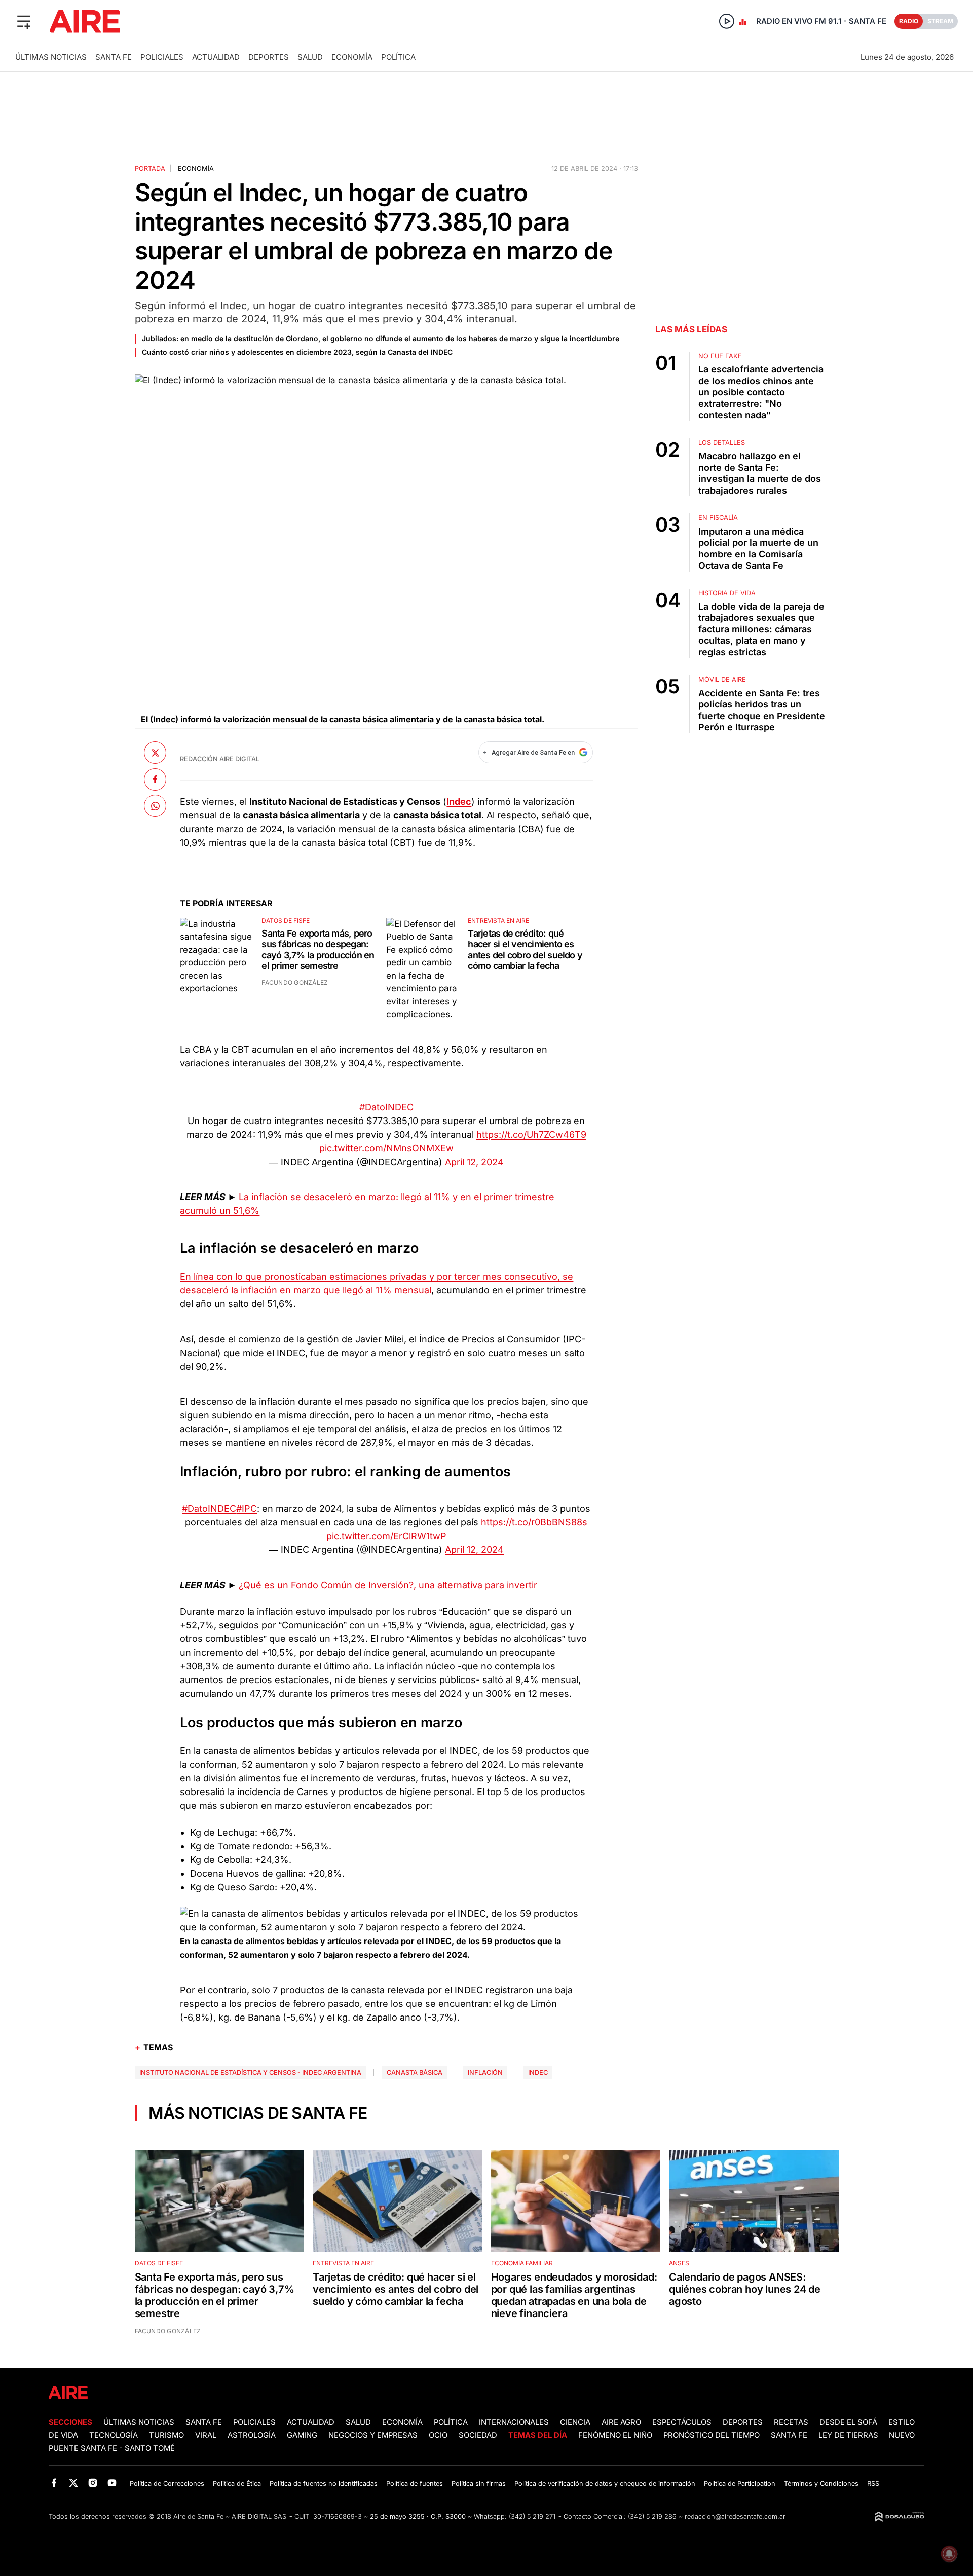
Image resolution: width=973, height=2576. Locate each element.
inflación (485, 2073)
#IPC (247, 1508)
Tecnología (114, 2435)
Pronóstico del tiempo (712, 2435)
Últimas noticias (51, 57)
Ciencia (575, 2422)
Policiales (162, 57)
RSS (873, 2484)
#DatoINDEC (386, 1107)
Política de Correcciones (167, 2484)
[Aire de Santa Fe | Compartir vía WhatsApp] (155, 806)
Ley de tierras (849, 2435)
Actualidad (216, 57)
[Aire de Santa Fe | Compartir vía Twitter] (155, 753)
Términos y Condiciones (821, 2484)
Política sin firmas (479, 2484)
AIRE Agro (621, 2422)
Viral (206, 2435)
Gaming (302, 2435)
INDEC (538, 2073)
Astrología (252, 2435)
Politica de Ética (237, 2484)
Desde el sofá (848, 2422)
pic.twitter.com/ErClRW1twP (386, 1536)
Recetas (791, 2422)
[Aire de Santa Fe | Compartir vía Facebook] (155, 779)
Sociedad (478, 2435)
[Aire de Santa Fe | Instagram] (93, 2483)
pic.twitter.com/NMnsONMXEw (386, 1148)
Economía (352, 57)
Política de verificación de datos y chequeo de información (605, 2484)
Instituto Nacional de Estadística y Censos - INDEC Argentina (250, 2073)
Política (398, 57)
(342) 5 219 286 (652, 2516)
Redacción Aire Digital (220, 759)
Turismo (166, 2435)
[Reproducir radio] (727, 21)
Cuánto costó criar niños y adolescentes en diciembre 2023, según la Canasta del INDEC (297, 352)
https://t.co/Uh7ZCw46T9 (531, 1134)
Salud (310, 57)
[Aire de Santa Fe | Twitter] (73, 2483)
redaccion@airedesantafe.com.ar (735, 2516)
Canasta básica (415, 2073)
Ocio (438, 2435)
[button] (24, 21)
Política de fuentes (415, 2484)
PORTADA (150, 169)
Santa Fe (114, 57)
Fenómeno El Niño (615, 2435)
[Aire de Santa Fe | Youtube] (112, 2483)
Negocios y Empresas (373, 2435)
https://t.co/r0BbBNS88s (534, 1522)
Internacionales (514, 2422)
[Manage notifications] (949, 2554)
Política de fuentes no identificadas (324, 2484)
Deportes (269, 57)
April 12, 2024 (474, 1162)
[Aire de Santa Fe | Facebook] (54, 2483)
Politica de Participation (740, 2484)
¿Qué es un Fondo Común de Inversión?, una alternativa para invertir (388, 1585)
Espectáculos (682, 2422)
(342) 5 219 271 (532, 2516)
